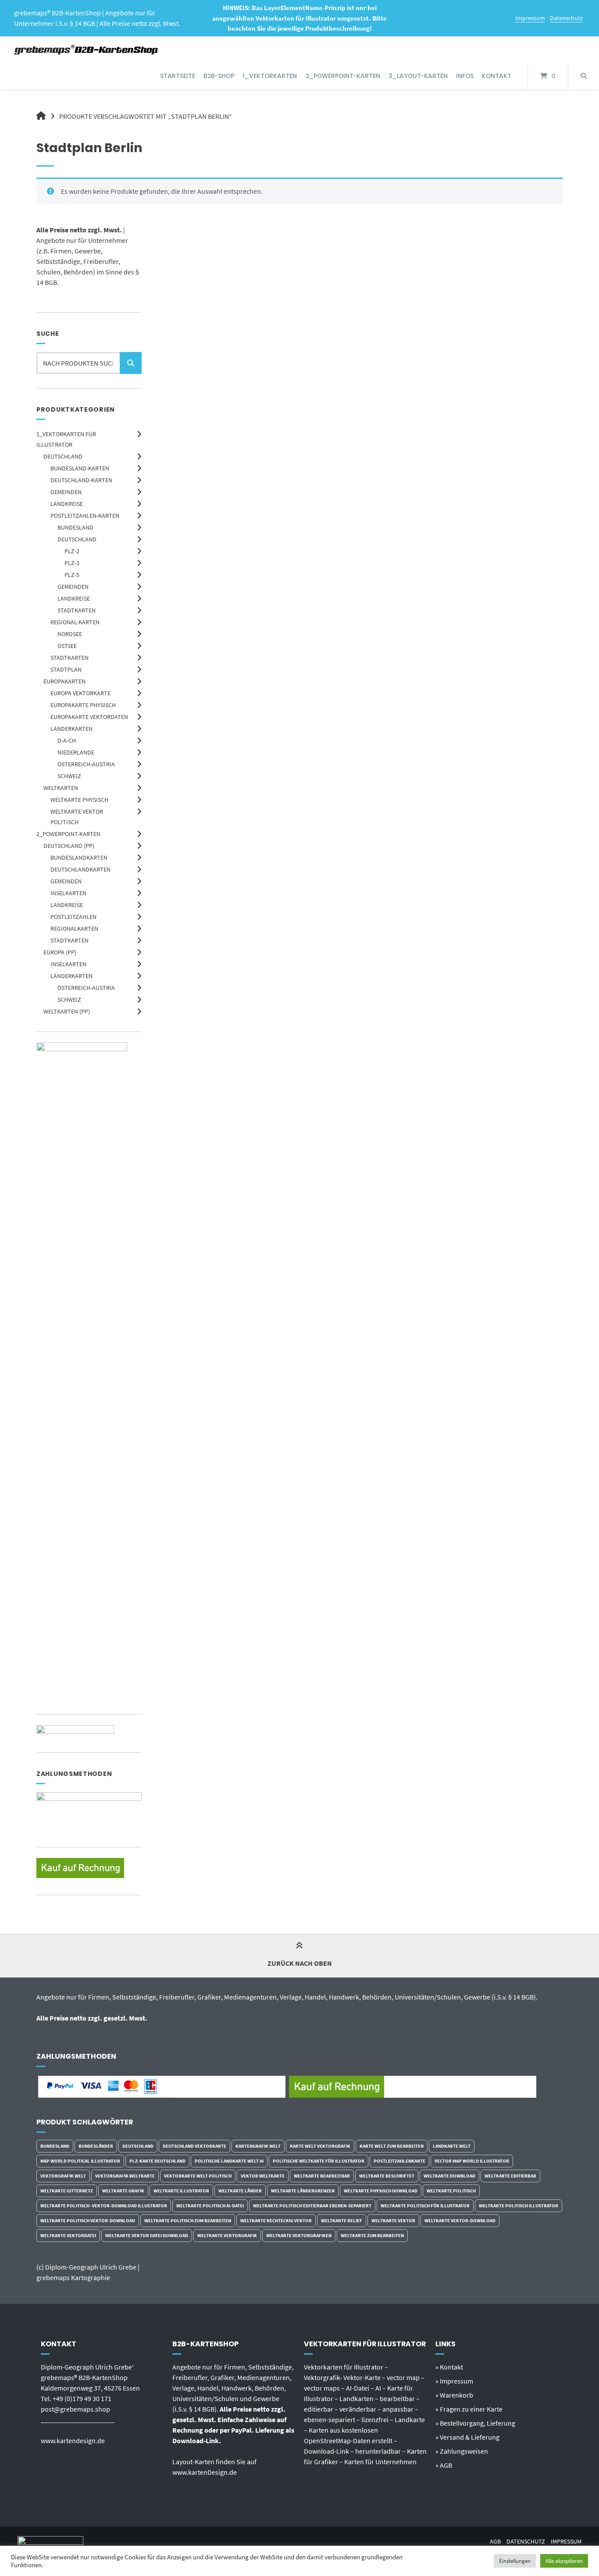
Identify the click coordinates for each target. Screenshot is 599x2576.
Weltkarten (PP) (67, 1011)
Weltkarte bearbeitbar (322, 2176)
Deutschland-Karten (81, 480)
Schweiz (69, 776)
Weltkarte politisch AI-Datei (210, 2206)
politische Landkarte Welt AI (229, 2161)
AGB (495, 2542)
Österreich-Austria (86, 764)
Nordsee (70, 634)
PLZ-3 (72, 563)
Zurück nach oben (300, 1963)
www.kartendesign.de (73, 2441)
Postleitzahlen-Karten (85, 516)
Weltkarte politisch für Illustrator (425, 2206)
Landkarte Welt (452, 2146)
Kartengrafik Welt (258, 2146)
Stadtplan (66, 669)
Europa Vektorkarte (80, 693)
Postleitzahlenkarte (399, 2161)
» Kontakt (449, 2367)
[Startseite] (87, 50)
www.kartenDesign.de (205, 2472)
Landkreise (67, 504)
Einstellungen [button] (515, 2561)
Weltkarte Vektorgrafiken (299, 2235)
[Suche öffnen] (584, 76)
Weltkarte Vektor (393, 2220)
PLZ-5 (72, 575)
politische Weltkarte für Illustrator (319, 2161)
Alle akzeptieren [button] (564, 2561)
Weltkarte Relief (342, 2220)
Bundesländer (96, 2146)
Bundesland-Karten (80, 468)
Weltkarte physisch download (381, 2191)
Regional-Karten (75, 622)
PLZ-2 (72, 551)
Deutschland (63, 456)
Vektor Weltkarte (263, 2176)
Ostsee (67, 646)
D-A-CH (67, 740)
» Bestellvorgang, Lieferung (475, 2423)
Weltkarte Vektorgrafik (227, 2235)
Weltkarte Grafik (123, 2191)
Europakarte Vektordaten (89, 717)
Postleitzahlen (73, 917)
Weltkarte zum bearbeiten (372, 2235)
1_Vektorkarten (270, 76)
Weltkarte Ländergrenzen (303, 2191)
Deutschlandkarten (80, 869)
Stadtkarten (77, 610)
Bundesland (75, 527)
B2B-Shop (219, 76)
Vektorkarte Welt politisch (198, 2176)
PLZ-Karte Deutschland (157, 2161)
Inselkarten (68, 893)
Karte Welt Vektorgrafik (320, 2146)
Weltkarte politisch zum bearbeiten (188, 2220)
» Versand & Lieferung (467, 2437)
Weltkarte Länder (240, 2191)
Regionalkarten (74, 929)
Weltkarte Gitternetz (67, 2191)
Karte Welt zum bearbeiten (392, 2146)
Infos (465, 76)
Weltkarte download (449, 2176)
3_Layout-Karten (418, 76)
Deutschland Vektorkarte (194, 2146)
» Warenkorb (454, 2395)
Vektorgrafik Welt (63, 2176)
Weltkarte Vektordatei (68, 2235)
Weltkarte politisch (451, 2191)
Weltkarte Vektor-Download (460, 2220)
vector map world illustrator (472, 2161)
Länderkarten (71, 729)
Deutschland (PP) (69, 846)
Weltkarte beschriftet (387, 2176)
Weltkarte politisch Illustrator (519, 2206)
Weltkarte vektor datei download (147, 2235)
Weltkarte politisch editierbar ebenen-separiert (312, 2206)
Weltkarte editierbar (510, 2176)
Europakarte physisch (83, 705)
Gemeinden (66, 492)
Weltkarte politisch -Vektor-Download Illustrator (104, 2206)
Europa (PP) (60, 952)
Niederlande (76, 752)
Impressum (530, 18)
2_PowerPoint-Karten (343, 76)
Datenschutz (566, 18)
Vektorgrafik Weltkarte (125, 2176)
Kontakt (497, 76)
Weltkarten (61, 788)
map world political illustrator (80, 2161)
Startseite (178, 76)
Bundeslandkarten (79, 857)
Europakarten (64, 681)
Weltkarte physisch (79, 800)
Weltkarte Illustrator (181, 2191)
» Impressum (454, 2381)
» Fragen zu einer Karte (469, 2409)
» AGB (444, 2465)
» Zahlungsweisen (462, 2451)
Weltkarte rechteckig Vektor (276, 2220)
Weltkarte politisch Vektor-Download (88, 2220)
